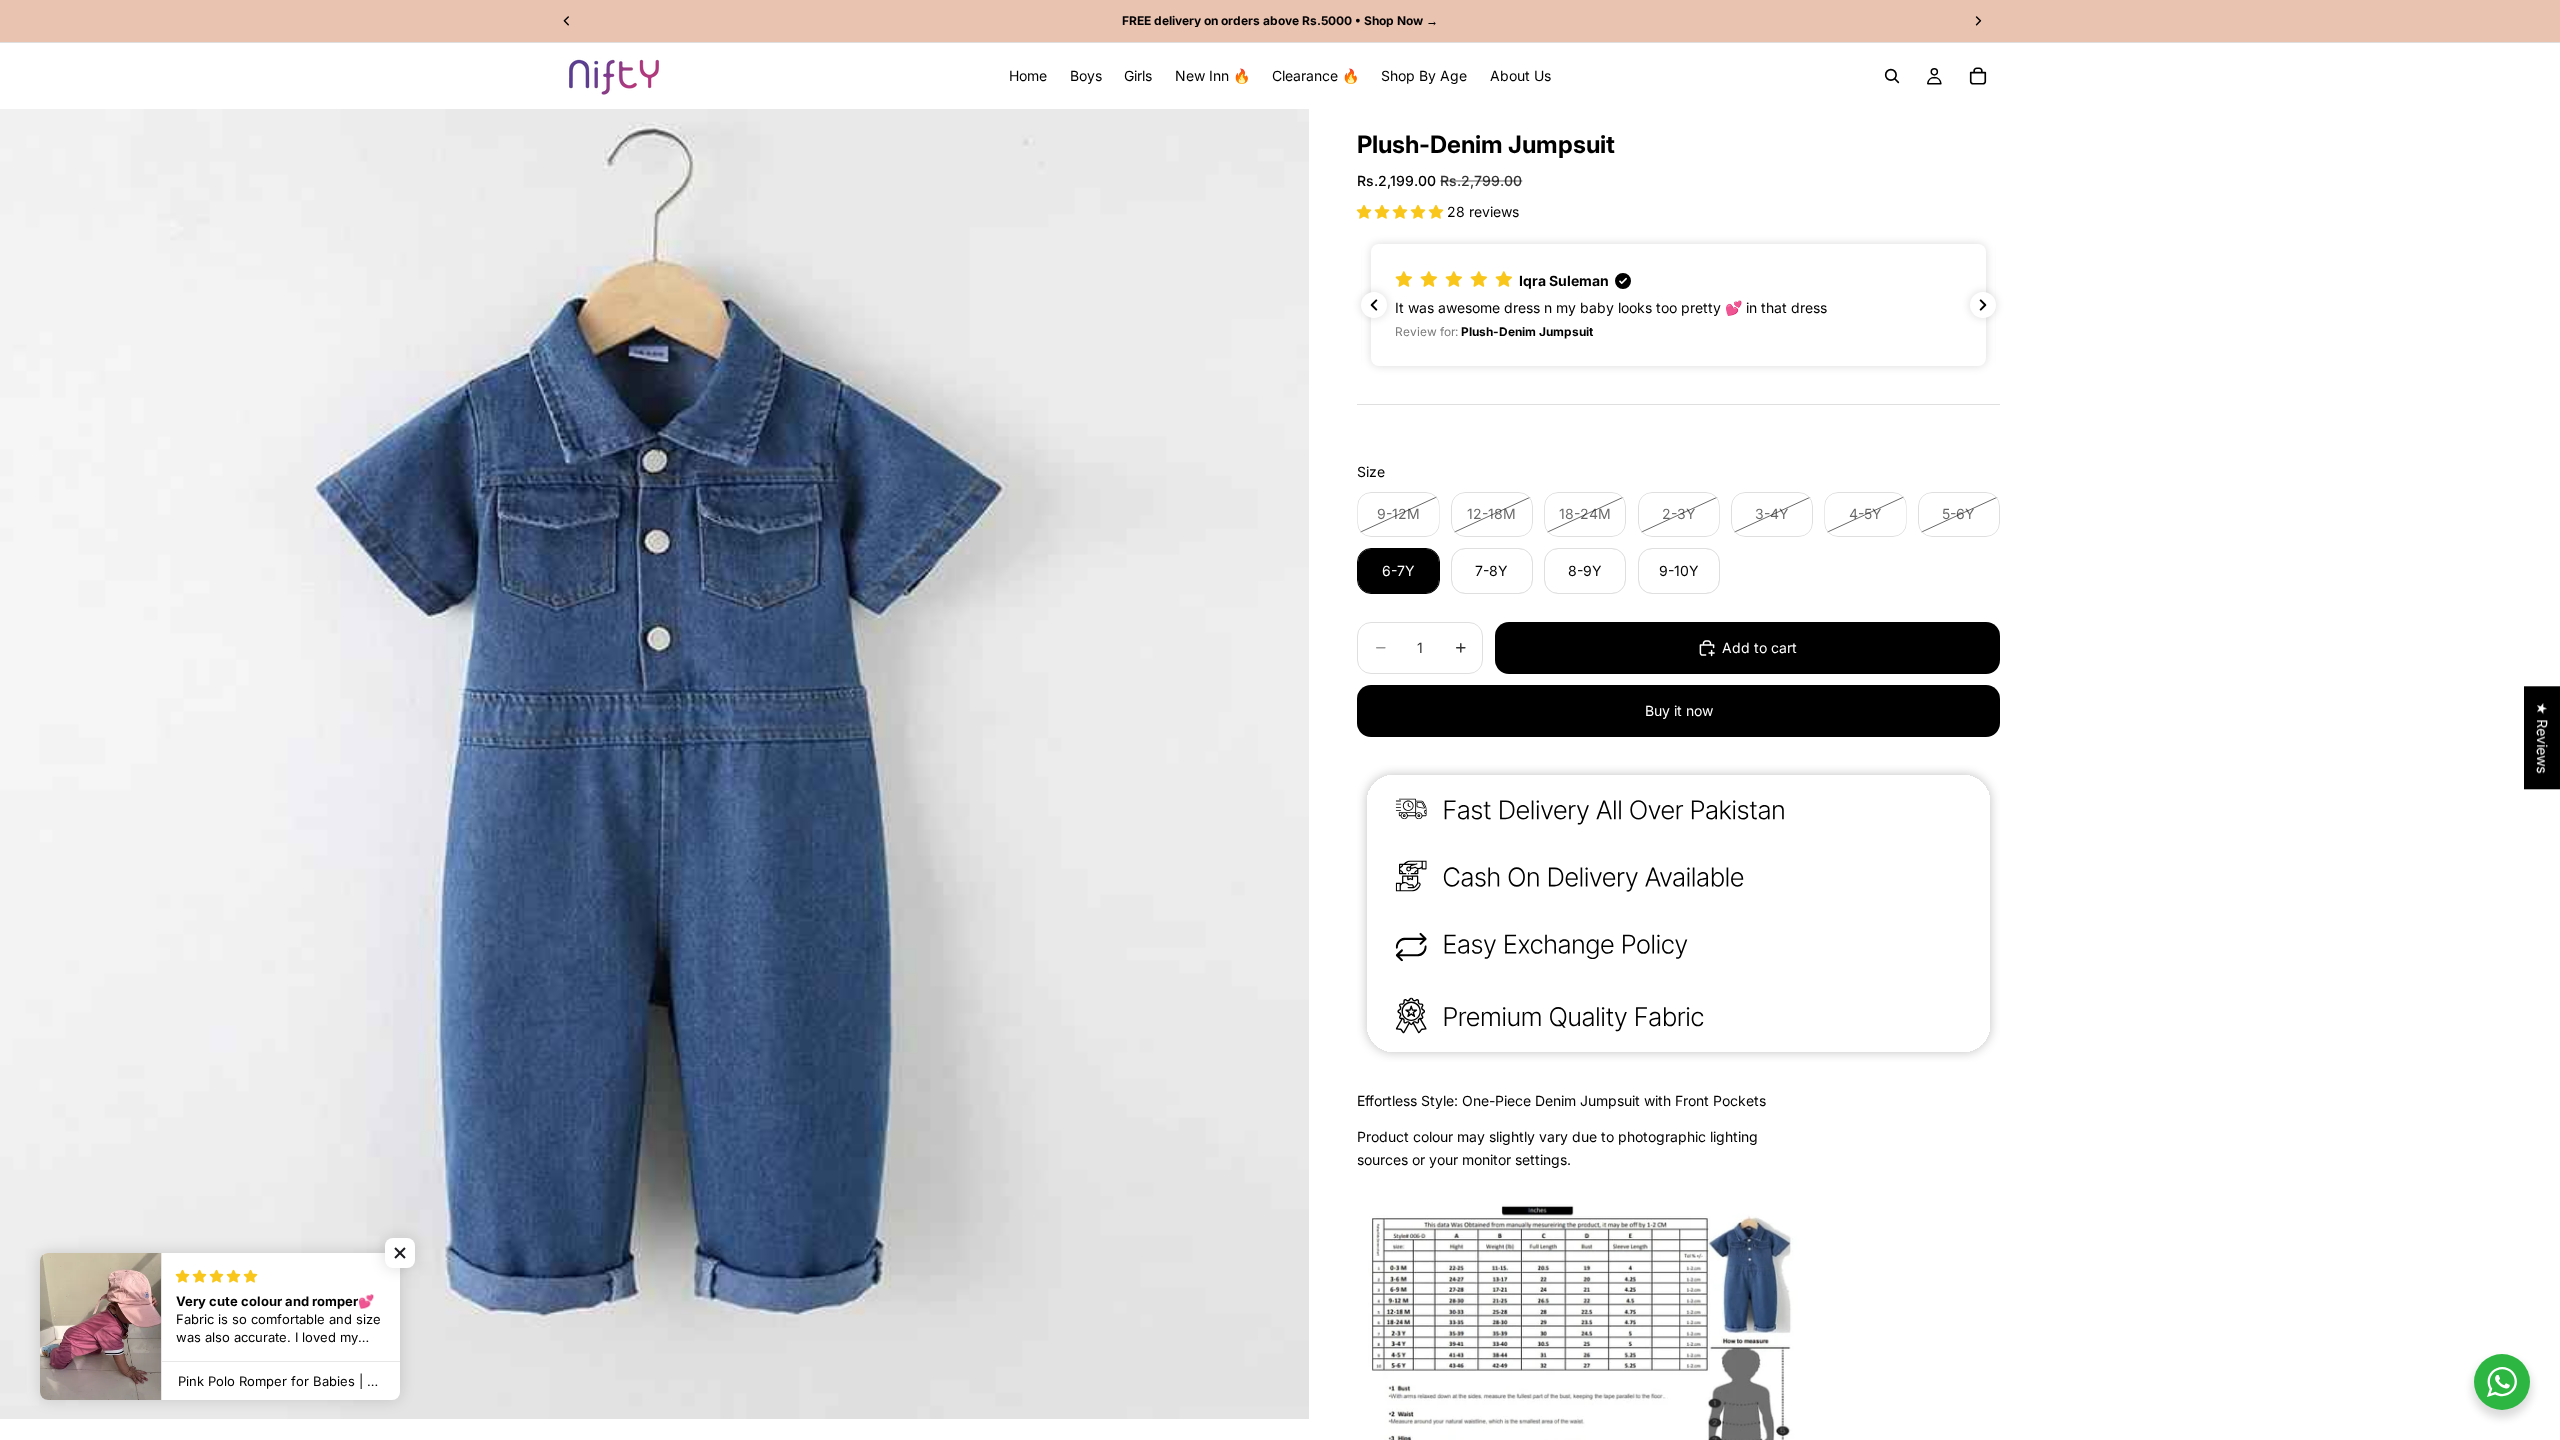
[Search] (1892, 76)
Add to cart (1759, 647)
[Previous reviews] (1374, 305)
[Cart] (1978, 76)
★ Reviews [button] (2542, 737)
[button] (1402, 211)
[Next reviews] (1983, 305)
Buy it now (1679, 710)
